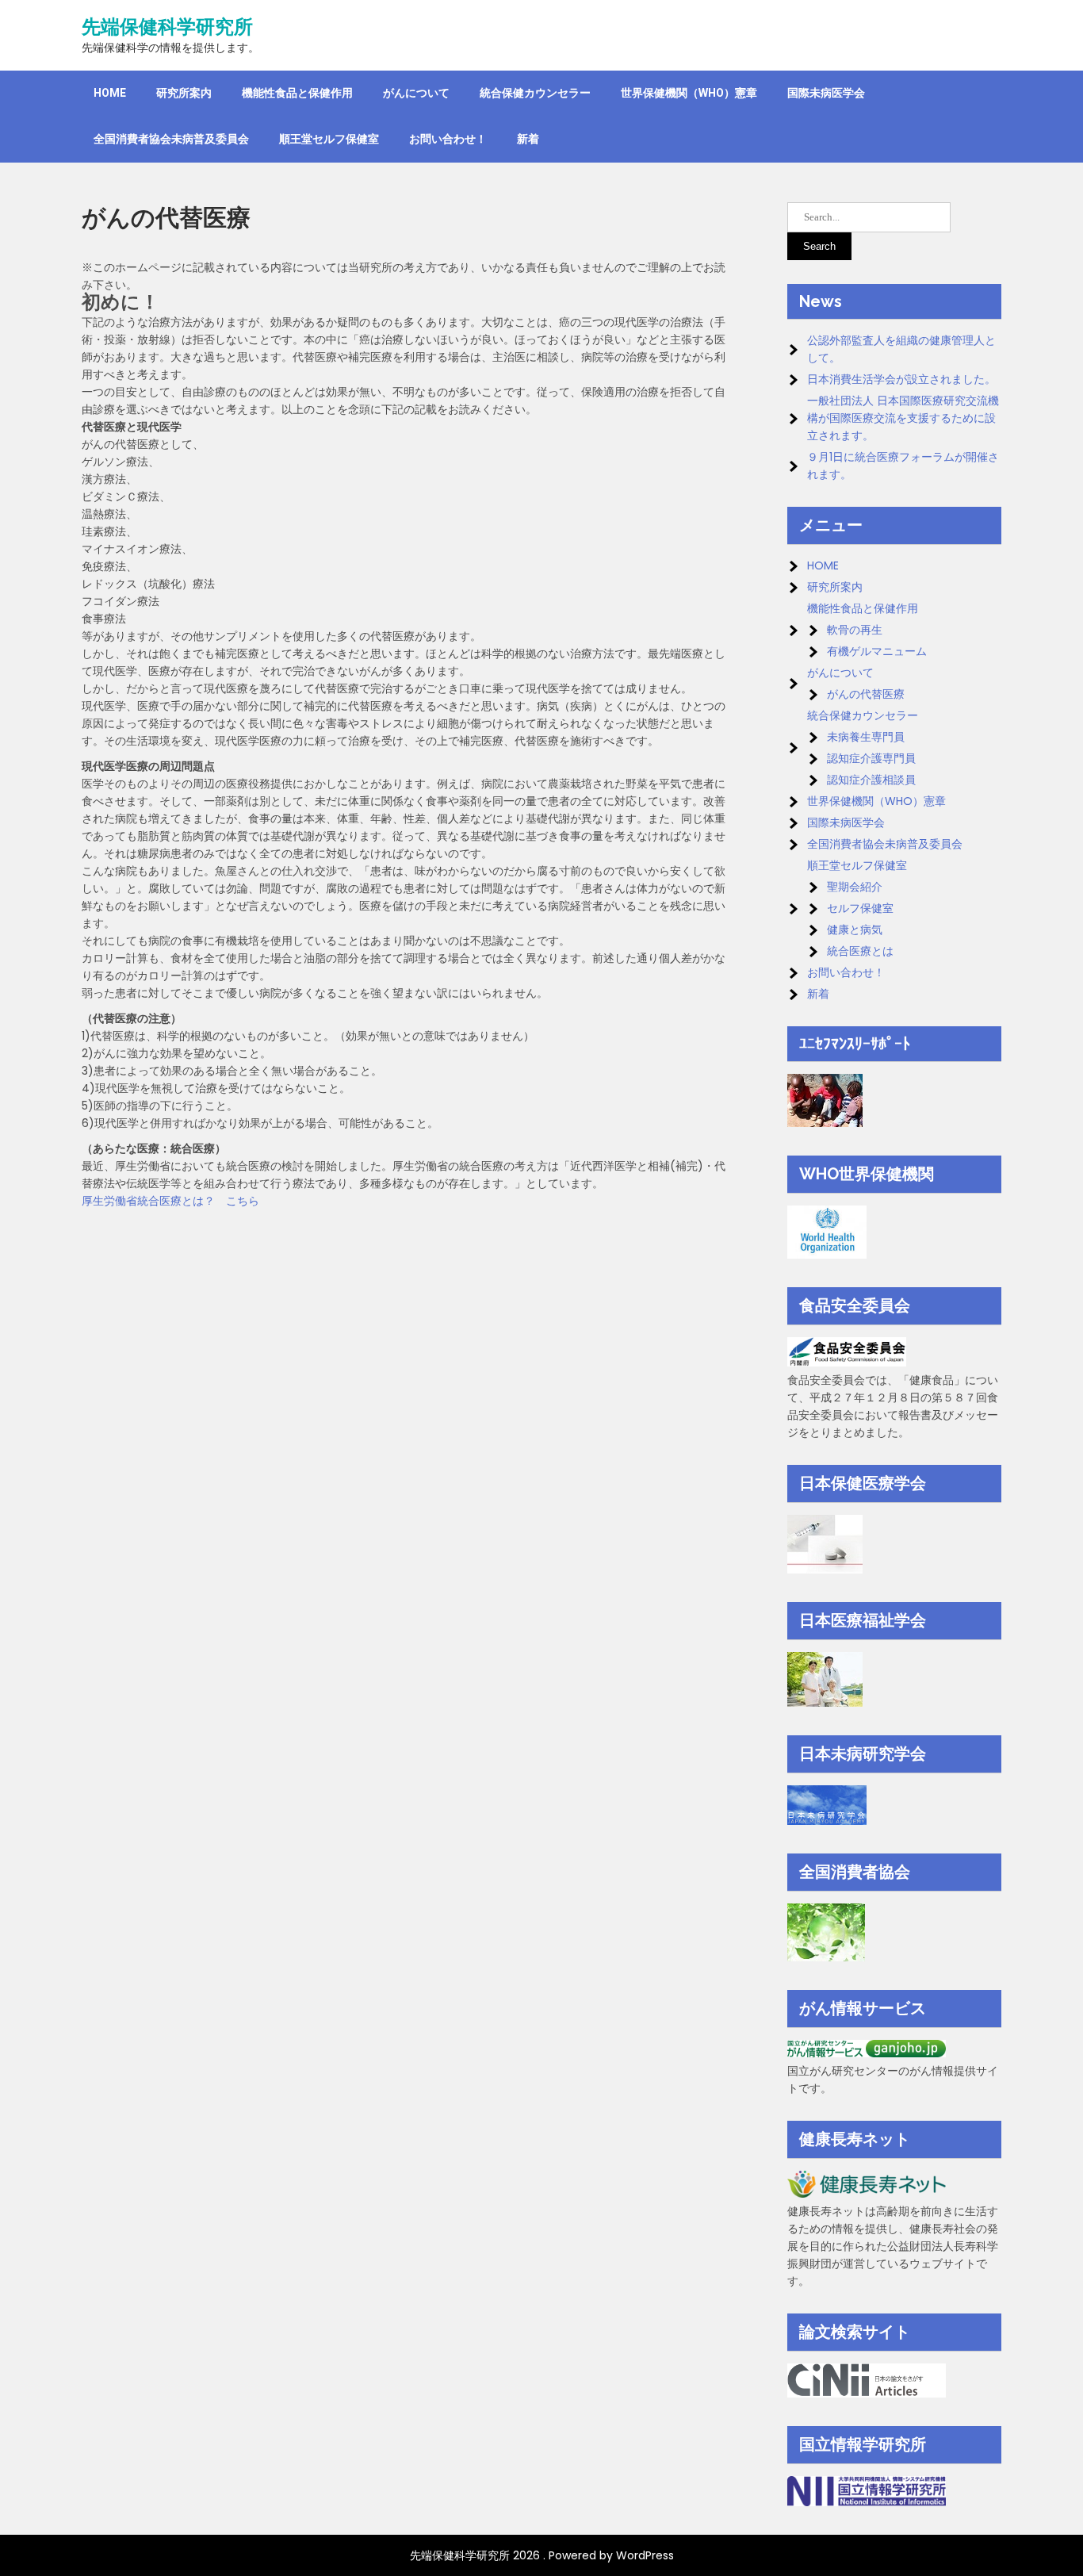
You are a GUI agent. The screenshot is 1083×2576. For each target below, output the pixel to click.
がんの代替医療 (866, 694)
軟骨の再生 (855, 630)
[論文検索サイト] (867, 2394)
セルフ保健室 (860, 908)
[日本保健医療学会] (825, 1570)
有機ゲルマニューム (877, 651)
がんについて (416, 93)
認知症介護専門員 (871, 758)
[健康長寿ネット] (867, 2194)
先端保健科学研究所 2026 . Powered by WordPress (542, 2555)
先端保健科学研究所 (167, 27)
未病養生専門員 (866, 737)
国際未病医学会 (826, 93)
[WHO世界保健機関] (827, 1255)
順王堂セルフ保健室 (329, 139)
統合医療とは (860, 951)
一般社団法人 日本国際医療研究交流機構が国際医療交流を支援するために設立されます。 (903, 418)
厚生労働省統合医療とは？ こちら (170, 1201)
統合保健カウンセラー (535, 93)
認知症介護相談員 (871, 780)
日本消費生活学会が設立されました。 (901, 379)
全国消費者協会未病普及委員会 (171, 139)
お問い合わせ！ (448, 139)
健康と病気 (855, 930)
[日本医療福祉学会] (825, 1703)
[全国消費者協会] (826, 1957)
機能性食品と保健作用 (297, 93)
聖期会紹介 (855, 887)
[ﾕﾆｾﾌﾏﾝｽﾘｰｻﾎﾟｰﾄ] (825, 1123)
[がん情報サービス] (867, 2053)
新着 (528, 139)
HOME (110, 93)
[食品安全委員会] (847, 1363)
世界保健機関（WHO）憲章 (689, 93)
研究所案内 (184, 93)
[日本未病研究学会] (827, 1821)
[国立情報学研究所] (867, 2502)
